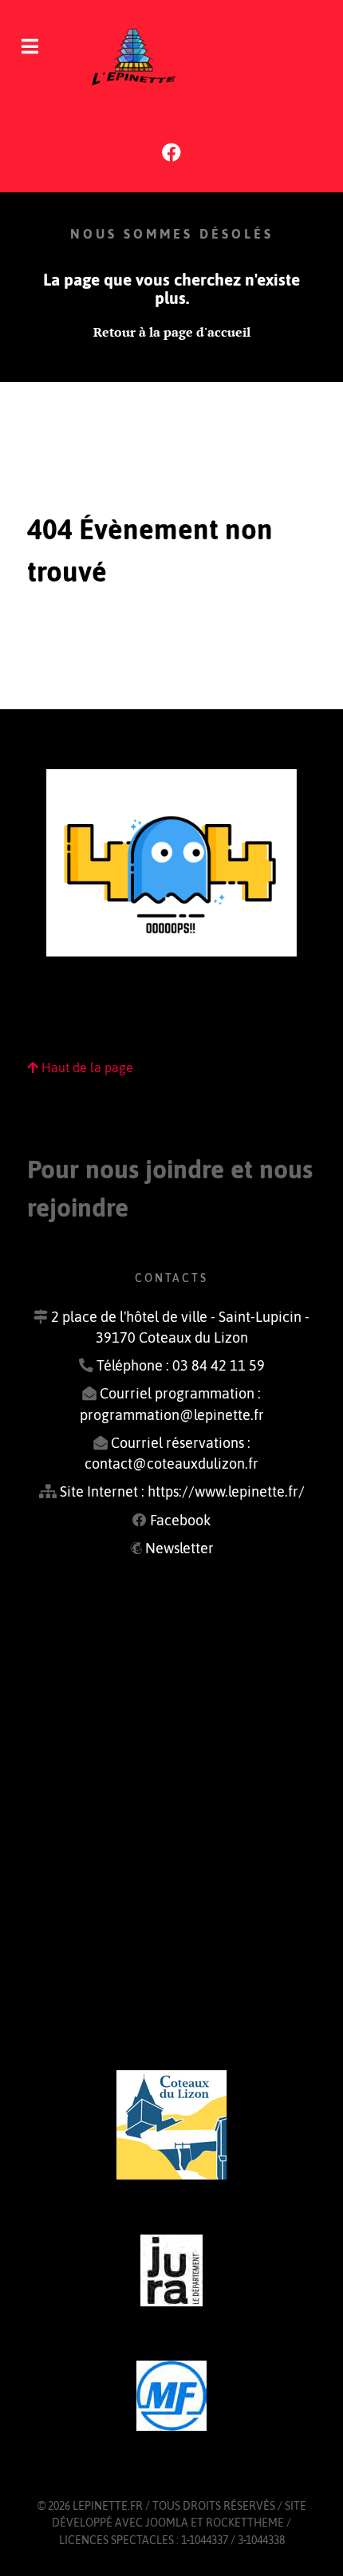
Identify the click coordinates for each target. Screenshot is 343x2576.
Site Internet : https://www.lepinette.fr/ (182, 1492)
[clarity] (171, 2125)
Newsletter (179, 1548)
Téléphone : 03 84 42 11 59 (181, 1366)
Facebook (180, 1521)
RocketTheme (245, 2523)
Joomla (167, 2523)
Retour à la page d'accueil (172, 332)
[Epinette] (171, 56)
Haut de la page (86, 1067)
